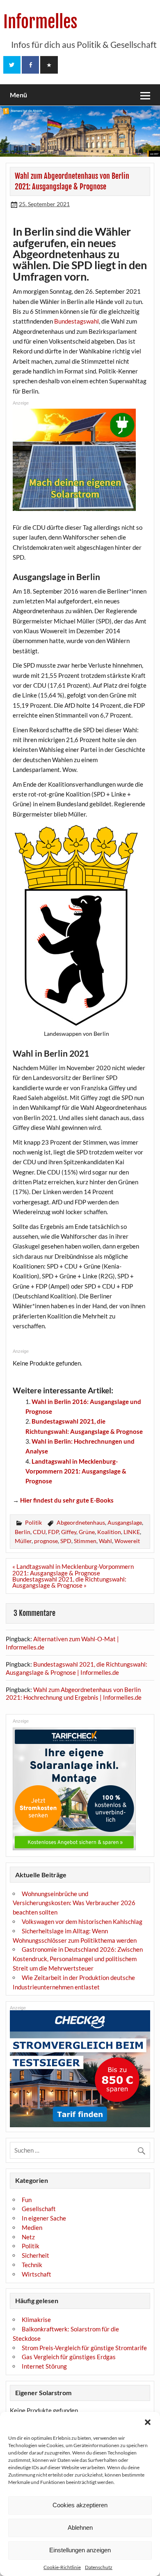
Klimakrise (36, 2320)
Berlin (23, 1532)
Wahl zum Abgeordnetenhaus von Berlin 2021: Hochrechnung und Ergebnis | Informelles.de (74, 1694)
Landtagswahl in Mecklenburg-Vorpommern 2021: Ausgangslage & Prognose (76, 1471)
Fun (27, 2200)
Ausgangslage (125, 1522)
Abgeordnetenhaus (81, 1522)
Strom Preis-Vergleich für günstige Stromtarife (84, 2348)
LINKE (132, 1532)
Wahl (105, 1541)
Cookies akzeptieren (80, 2505)
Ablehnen (80, 2528)
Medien (32, 2227)
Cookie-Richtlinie (62, 2567)
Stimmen (85, 1541)
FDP (53, 1532)
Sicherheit (35, 2255)
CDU (39, 1532)
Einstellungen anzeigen (80, 2550)
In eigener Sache (44, 2218)
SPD (66, 1541)
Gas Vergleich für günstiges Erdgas (69, 2357)
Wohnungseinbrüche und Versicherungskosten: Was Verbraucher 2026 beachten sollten (74, 1903)
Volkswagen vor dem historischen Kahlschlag (82, 1921)
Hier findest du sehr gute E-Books (67, 1500)
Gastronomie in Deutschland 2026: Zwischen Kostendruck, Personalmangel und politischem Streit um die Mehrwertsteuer (78, 1959)
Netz (28, 2237)
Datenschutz (99, 2567)
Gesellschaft (39, 2209)
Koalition (109, 1532)
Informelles (40, 22)
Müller (23, 1541)
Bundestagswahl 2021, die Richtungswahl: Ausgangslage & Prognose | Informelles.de (77, 1668)
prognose (46, 1541)
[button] (148, 2422)
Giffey (69, 1532)
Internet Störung (44, 2366)
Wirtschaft (37, 2274)
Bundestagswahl (77, 321)
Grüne (87, 1532)
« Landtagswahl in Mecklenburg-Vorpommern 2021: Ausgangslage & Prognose (73, 1569)
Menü (18, 95)
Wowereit (127, 1541)
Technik (32, 2265)
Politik (33, 1522)
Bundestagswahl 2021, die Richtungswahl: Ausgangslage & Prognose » (69, 1582)
